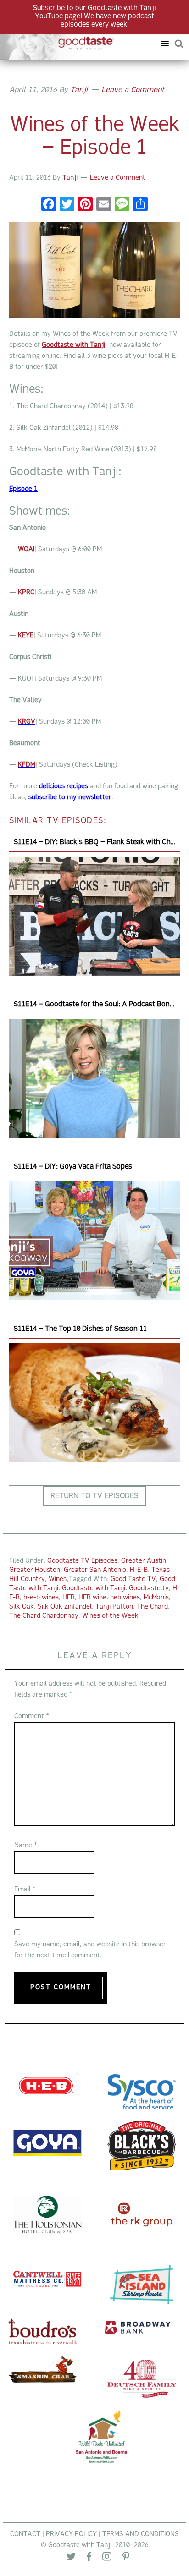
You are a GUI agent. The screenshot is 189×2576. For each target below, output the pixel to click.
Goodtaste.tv (149, 1589)
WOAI (26, 550)
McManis (156, 1598)
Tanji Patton (114, 1607)
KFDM (27, 765)
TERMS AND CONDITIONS (141, 2535)
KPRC (26, 593)
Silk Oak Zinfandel (65, 1607)
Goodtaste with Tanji (61, 44)
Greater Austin (144, 1561)
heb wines (125, 1598)
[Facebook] (49, 206)
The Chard (152, 1607)
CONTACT (25, 2535)
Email (25, 1890)
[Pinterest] (126, 2558)
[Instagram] (107, 2559)
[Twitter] (71, 2558)
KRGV (27, 722)
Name (26, 1846)
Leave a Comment (133, 90)
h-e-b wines (41, 1598)
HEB (69, 1598)
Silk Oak (22, 1607)
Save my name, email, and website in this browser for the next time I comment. (90, 1950)
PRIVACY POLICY (71, 2535)
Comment (32, 1716)
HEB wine (92, 1598)
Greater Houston (35, 1570)
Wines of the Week (110, 1616)
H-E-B (139, 1570)
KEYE (26, 636)
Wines (58, 1579)
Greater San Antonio (95, 1570)
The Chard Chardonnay (44, 1616)
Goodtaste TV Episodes (82, 1561)
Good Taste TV (133, 1579)
